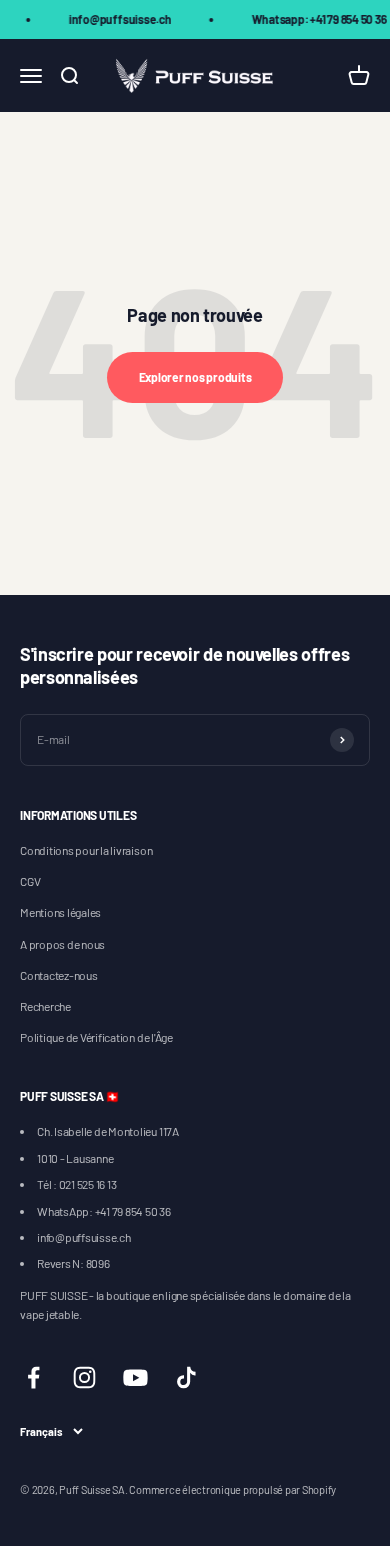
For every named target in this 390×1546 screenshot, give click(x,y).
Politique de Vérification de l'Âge (96, 1037)
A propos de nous (62, 944)
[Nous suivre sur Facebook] (33, 1377)
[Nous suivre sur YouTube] (135, 1377)
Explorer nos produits (195, 377)
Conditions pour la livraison (86, 850)
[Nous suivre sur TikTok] (186, 1377)
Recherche (45, 1006)
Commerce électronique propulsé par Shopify (232, 1489)
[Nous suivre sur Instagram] (84, 1377)
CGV (30, 881)
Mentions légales (60, 912)
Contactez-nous (59, 975)
